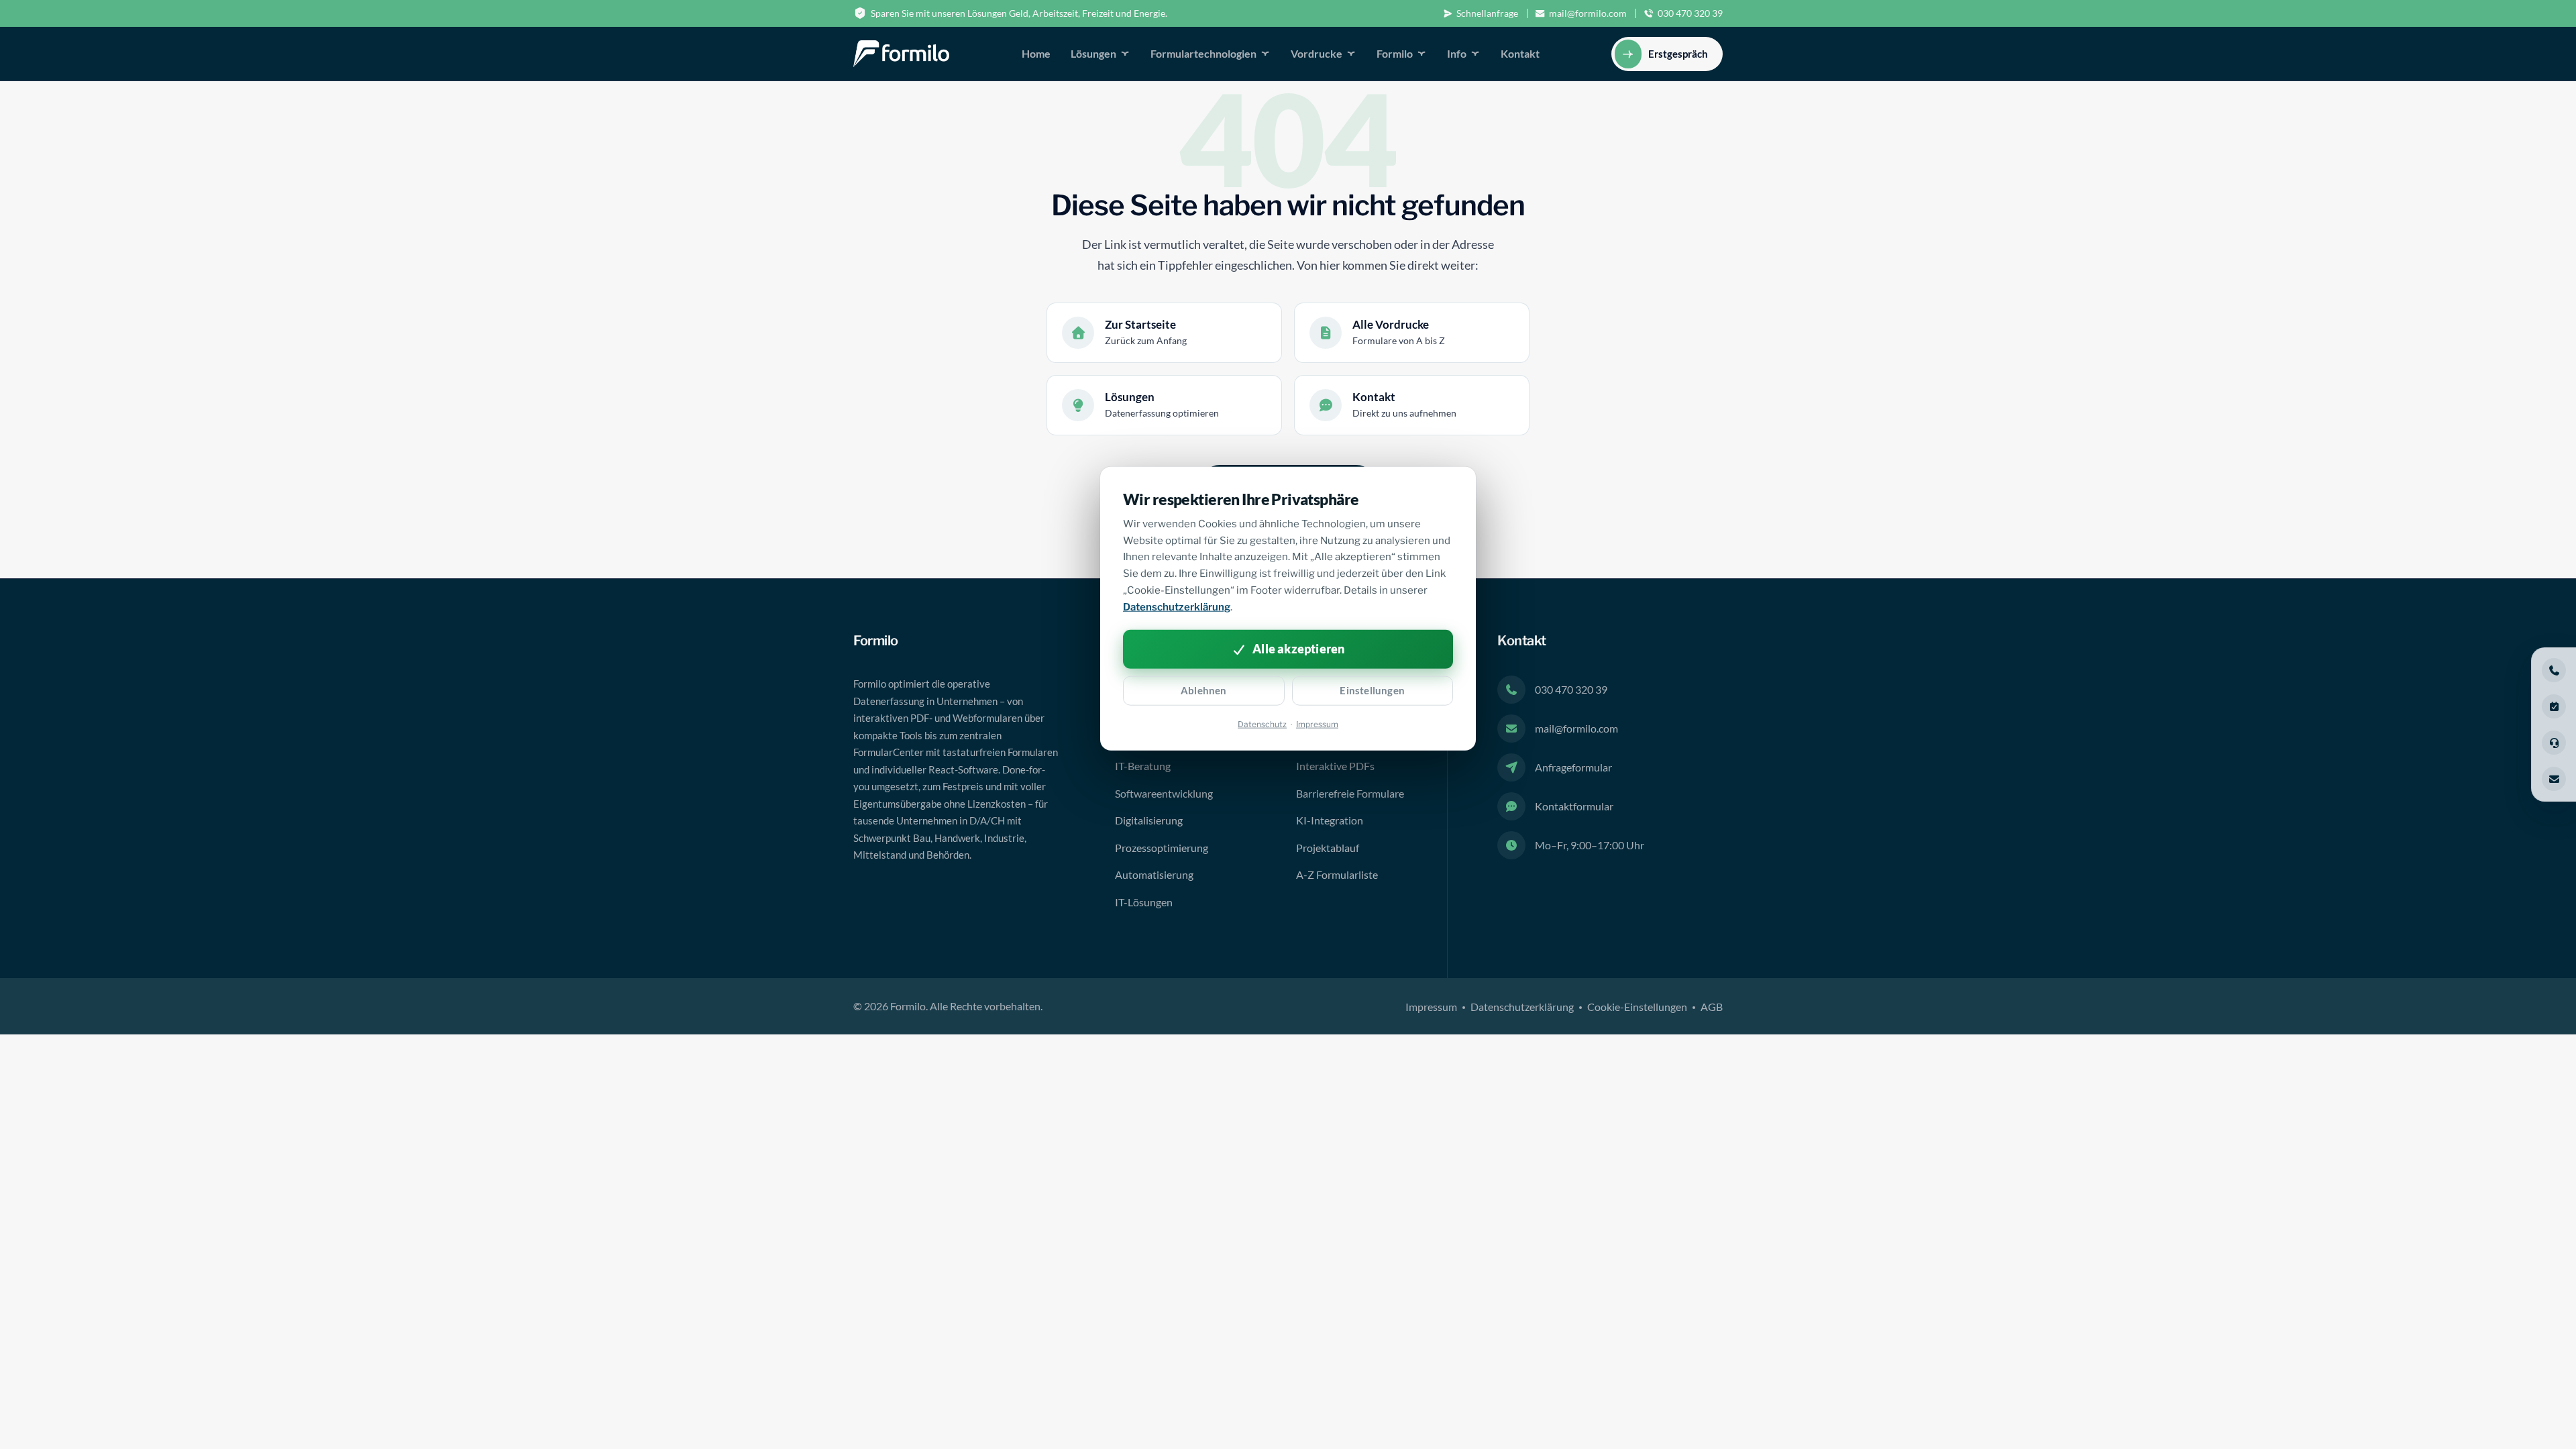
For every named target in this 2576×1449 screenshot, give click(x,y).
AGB (1712, 1007)
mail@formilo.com (1588, 13)
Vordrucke (1317, 53)
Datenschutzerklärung (1522, 1007)
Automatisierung (1154, 874)
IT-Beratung (1143, 766)
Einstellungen (1372, 690)
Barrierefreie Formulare (1350, 793)
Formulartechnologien (1203, 53)
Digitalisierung (1149, 820)
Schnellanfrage (1487, 13)
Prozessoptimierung (1162, 848)
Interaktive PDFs (1335, 766)
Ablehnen (1204, 690)
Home (1036, 53)
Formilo (1395, 53)
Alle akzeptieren (1298, 649)
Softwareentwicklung (1164, 793)
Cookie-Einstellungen (1637, 1007)
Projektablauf (1328, 848)
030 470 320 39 (1690, 13)
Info (1457, 53)
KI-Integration (1330, 820)
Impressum (1431, 1007)
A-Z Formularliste (1337, 874)
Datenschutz (1262, 723)
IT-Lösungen (1144, 902)
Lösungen (1093, 53)
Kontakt (1520, 53)
